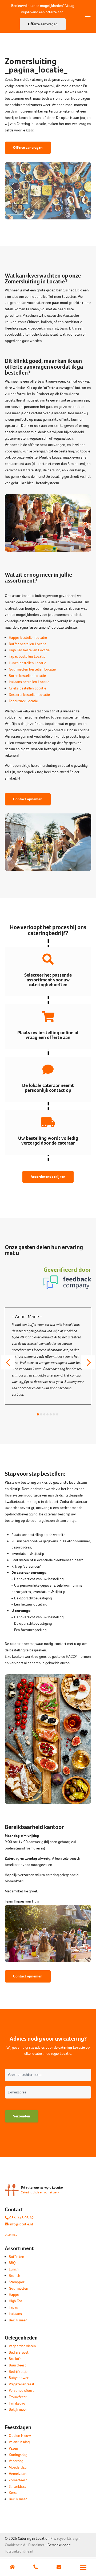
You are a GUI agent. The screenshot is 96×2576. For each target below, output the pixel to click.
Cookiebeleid (15, 2545)
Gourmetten (19, 2288)
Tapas (13, 2307)
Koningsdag (18, 2455)
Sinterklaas (17, 2487)
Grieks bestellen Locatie (27, 688)
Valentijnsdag (19, 2442)
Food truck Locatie (23, 701)
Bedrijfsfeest (19, 2352)
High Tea (15, 2301)
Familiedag (17, 2403)
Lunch (14, 2269)
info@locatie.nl (21, 2224)
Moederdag (18, 2467)
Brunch (15, 2276)
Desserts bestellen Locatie (29, 695)
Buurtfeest (17, 2365)
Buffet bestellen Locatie (28, 644)
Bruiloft (15, 2359)
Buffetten (17, 2257)
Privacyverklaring (64, 2539)
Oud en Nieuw (20, 2436)
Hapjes (14, 2295)
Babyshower (19, 2378)
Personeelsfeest (21, 2391)
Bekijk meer (18, 2320)
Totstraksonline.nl (19, 2551)
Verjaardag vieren (22, 2346)
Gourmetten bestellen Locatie (32, 669)
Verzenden (22, 2116)
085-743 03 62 (21, 2218)
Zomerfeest (18, 2480)
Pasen (13, 2448)
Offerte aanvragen (28, 148)
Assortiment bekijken (48, 1177)
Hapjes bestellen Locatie (28, 638)
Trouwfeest (18, 2397)
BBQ (12, 2263)
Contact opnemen (28, 799)
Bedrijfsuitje (18, 2372)
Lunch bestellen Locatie (27, 663)
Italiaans (15, 2314)
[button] (8, 1362)
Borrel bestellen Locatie (27, 676)
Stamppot (17, 2282)
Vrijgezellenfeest (22, 2384)
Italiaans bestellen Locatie (29, 682)
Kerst (13, 2493)
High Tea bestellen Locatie (29, 650)
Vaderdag (16, 2461)
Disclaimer (36, 2545)
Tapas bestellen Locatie (27, 657)
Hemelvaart (18, 2474)
